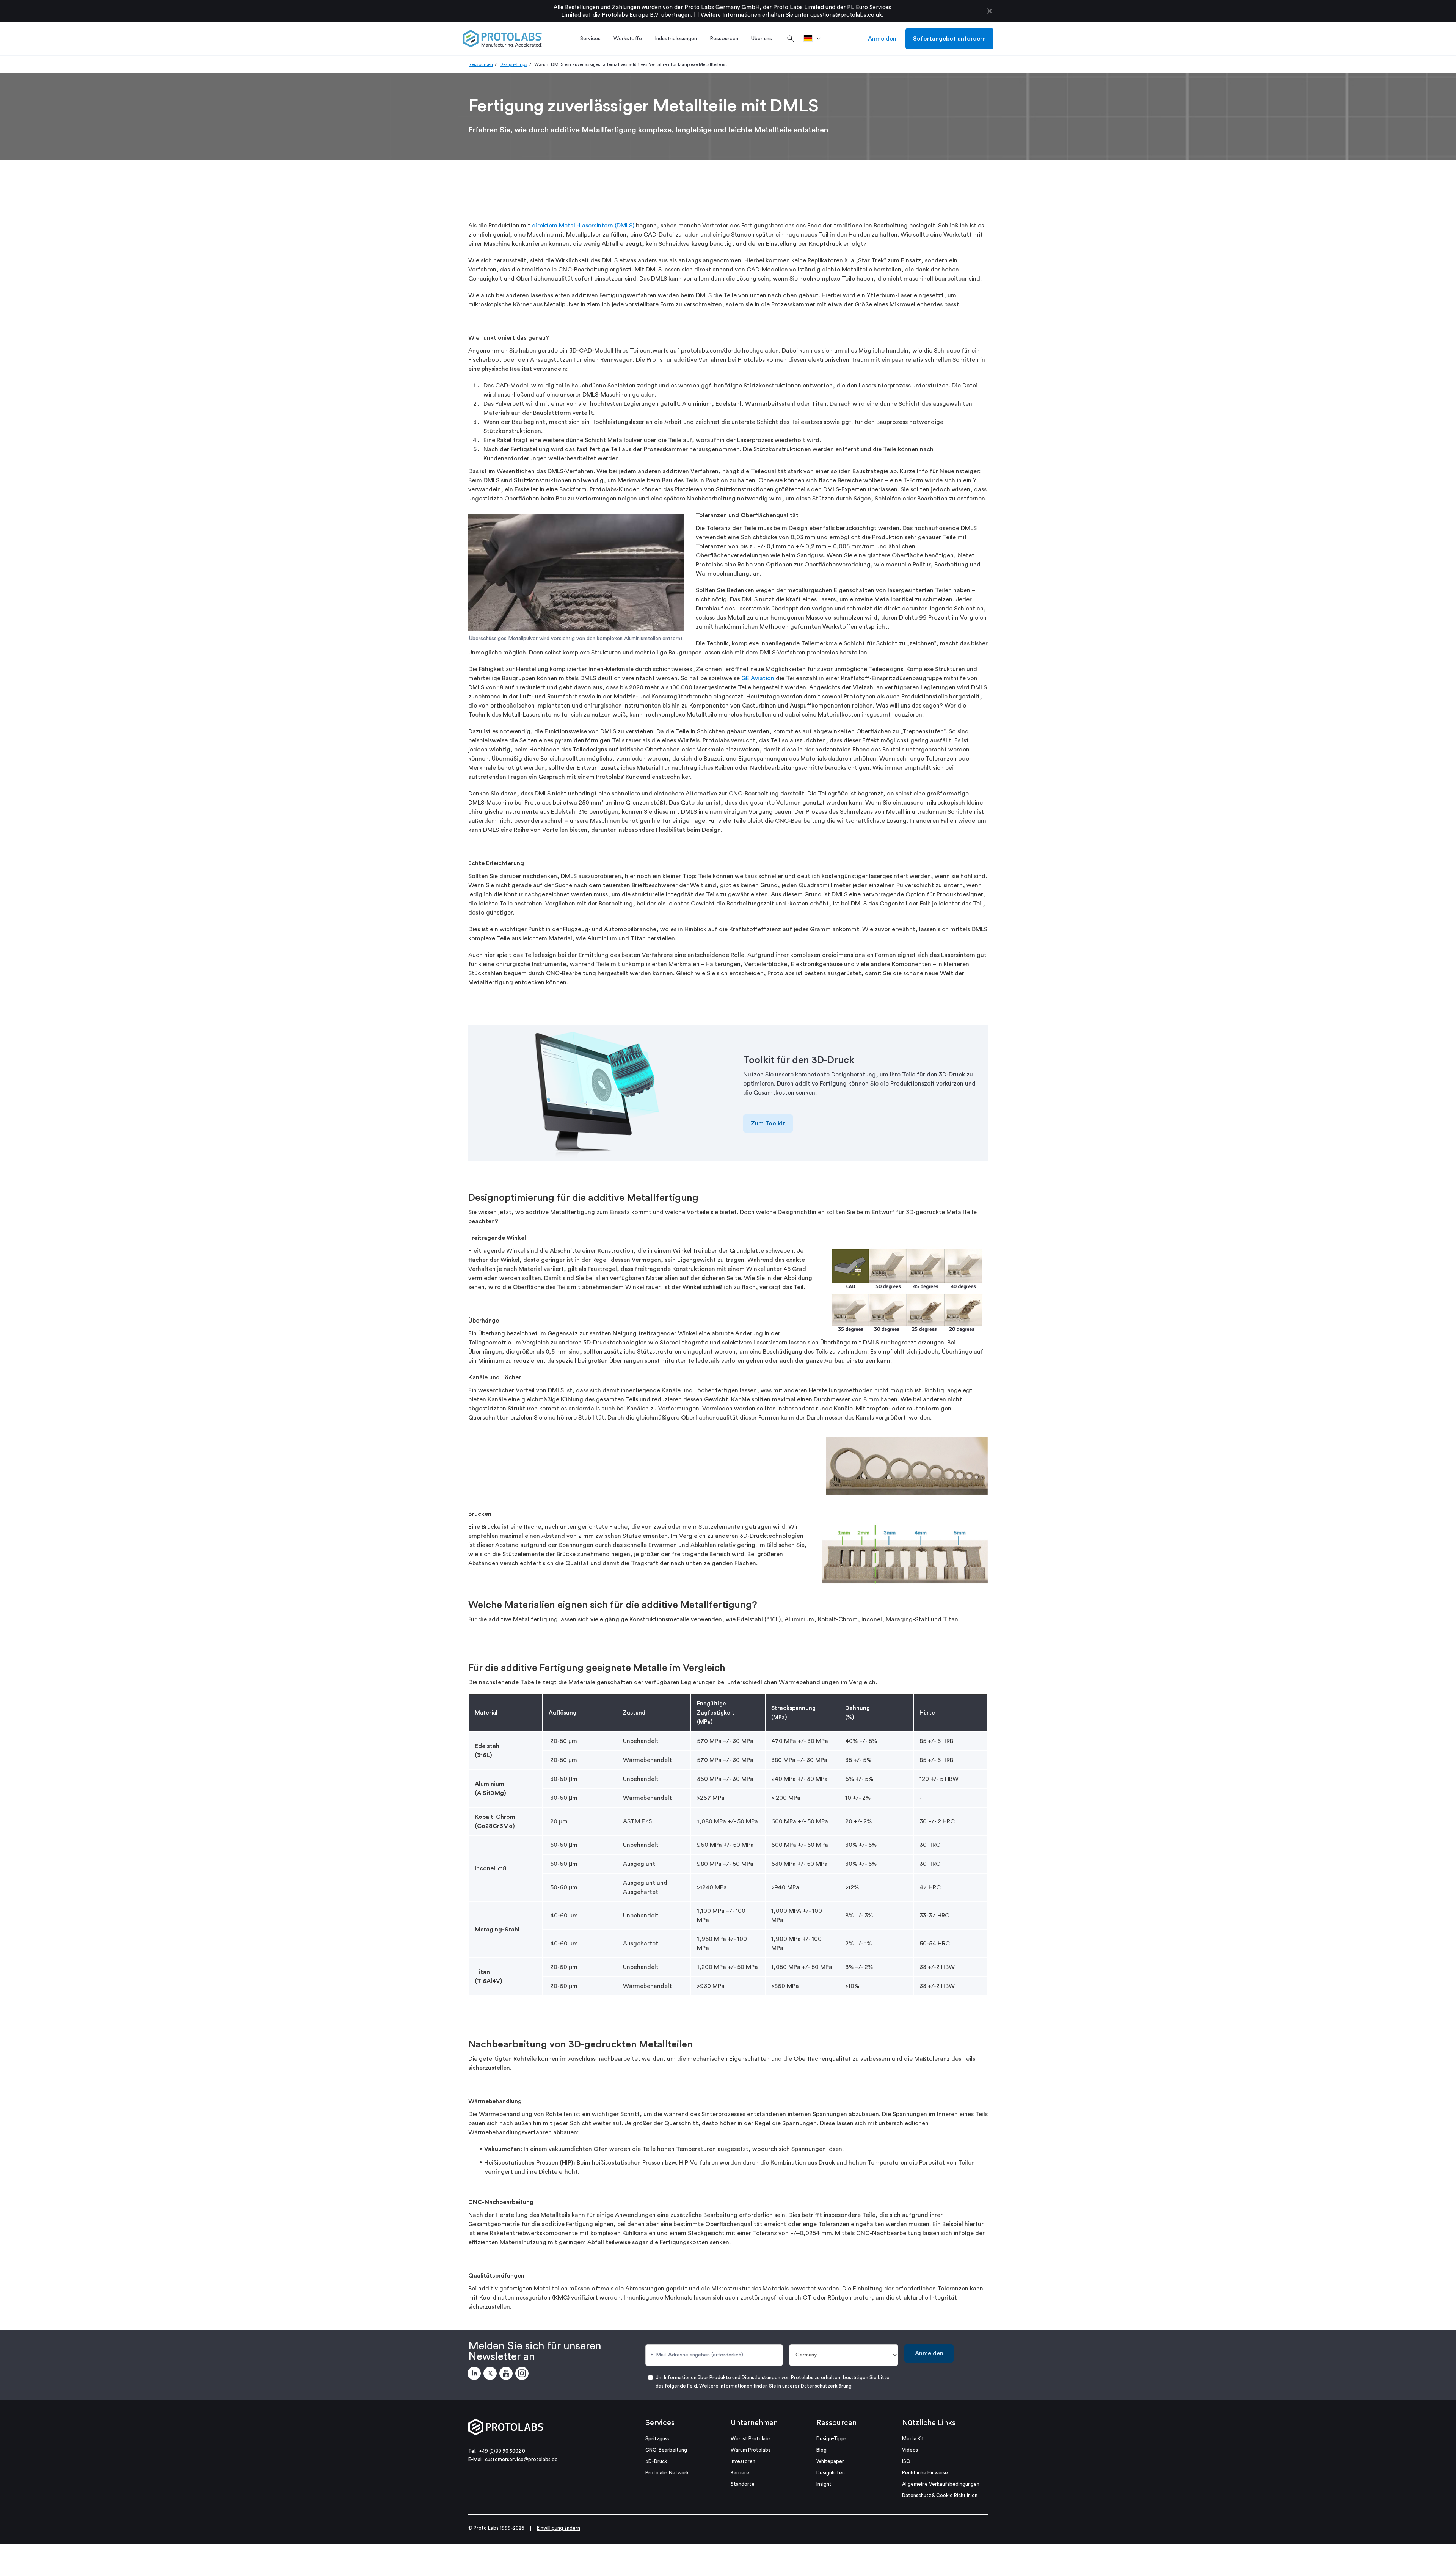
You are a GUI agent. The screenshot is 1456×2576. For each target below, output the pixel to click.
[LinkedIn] (475, 2375)
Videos (910, 2450)
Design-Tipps (514, 64)
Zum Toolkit (768, 1123)
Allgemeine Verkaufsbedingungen (941, 2484)
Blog (821, 2450)
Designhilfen (831, 2473)
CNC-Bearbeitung (666, 2450)
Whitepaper (830, 2461)
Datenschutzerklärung (826, 2386)
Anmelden (882, 39)
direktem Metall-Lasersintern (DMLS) (583, 226)
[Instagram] (523, 2375)
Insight (824, 2484)
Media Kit (913, 2439)
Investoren (743, 2461)
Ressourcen (481, 64)
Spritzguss (657, 2439)
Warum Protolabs (751, 2450)
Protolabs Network (667, 2473)
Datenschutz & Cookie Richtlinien (940, 2495)
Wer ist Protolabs (751, 2439)
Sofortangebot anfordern (949, 39)
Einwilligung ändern (559, 2528)
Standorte (743, 2484)
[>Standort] (815, 39)
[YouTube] (507, 2375)
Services (660, 2423)
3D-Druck (656, 2461)
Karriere (740, 2473)
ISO (906, 2461)
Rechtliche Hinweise (925, 2473)
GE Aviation (758, 678)
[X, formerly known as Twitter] (491, 2375)
